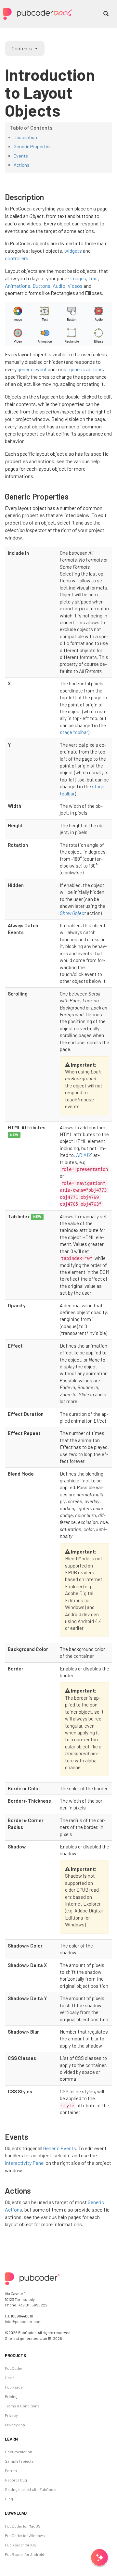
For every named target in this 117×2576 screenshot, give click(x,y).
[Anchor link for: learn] (19, 2439)
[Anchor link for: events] (32, 2136)
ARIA (81, 1155)
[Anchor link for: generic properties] (72, 496)
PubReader (14, 2387)
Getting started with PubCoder (31, 2489)
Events (21, 156)
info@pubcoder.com (23, 2321)
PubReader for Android (25, 2554)
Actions (21, 165)
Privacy (11, 2415)
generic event (32, 369)
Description (25, 137)
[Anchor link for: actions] (35, 2190)
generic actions (86, 369)
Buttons (41, 286)
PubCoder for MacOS (23, 2526)
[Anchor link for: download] (27, 2513)
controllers (17, 258)
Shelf (9, 2378)
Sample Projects (19, 2461)
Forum (11, 2470)
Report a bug (16, 2480)
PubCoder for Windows (25, 2535)
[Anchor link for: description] (48, 197)
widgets (73, 251)
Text (93, 278)
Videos (75, 286)
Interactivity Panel (25, 2163)
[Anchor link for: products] (27, 2355)
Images (78, 278)
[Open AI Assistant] (99, 2558)
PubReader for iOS (21, 2545)
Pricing (11, 2396)
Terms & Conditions (22, 2406)
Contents (22, 48)
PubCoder (14, 2368)
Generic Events (60, 2148)
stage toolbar (74, 732)
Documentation (19, 2452)
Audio (59, 286)
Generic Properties (33, 146)
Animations (18, 286)
